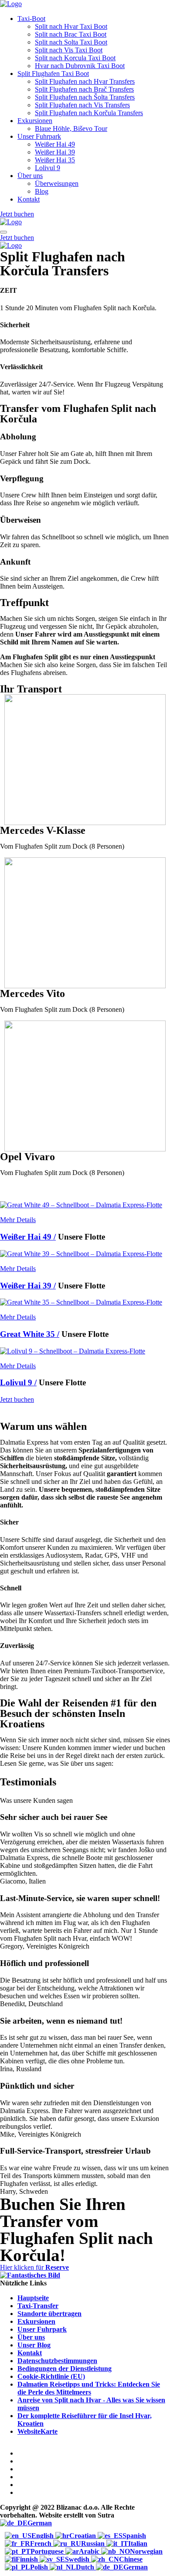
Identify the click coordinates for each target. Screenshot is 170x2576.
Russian (94, 2543)
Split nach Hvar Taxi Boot (71, 26)
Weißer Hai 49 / (28, 1237)
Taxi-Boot (31, 19)
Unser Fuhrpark (39, 136)
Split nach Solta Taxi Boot (71, 42)
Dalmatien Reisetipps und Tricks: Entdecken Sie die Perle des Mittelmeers (89, 2388)
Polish (40, 2567)
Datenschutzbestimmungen (57, 2361)
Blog (42, 191)
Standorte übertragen (49, 2314)
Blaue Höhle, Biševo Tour (71, 128)
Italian (138, 2543)
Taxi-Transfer (38, 2306)
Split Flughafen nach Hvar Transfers (85, 81)
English (43, 2536)
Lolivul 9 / (18, 1382)
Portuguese (48, 2551)
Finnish (28, 2559)
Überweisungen (57, 183)
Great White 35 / (30, 1334)
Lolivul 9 (48, 168)
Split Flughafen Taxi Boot (53, 74)
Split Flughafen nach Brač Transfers (84, 89)
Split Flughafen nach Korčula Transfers (89, 113)
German (40, 2523)
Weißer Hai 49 (55, 144)
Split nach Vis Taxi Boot (69, 50)
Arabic (90, 2551)
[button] (34, 2267)
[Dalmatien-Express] (11, 4)
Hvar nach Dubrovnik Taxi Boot (80, 66)
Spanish (134, 2536)
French (42, 2543)
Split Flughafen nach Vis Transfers (82, 105)
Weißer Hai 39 (55, 152)
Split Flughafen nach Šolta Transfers (85, 97)
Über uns (30, 176)
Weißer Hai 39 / (28, 1286)
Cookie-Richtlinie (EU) (51, 2376)
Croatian (83, 2536)
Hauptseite (33, 2298)
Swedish (78, 2559)
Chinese (131, 2559)
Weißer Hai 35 (55, 160)
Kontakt (29, 199)
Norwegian (146, 2551)
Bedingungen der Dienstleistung (65, 2369)
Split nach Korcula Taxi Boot (75, 58)
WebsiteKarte (37, 2431)
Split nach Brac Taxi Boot (71, 34)
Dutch (86, 2567)
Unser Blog (34, 2345)
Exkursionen (35, 121)
